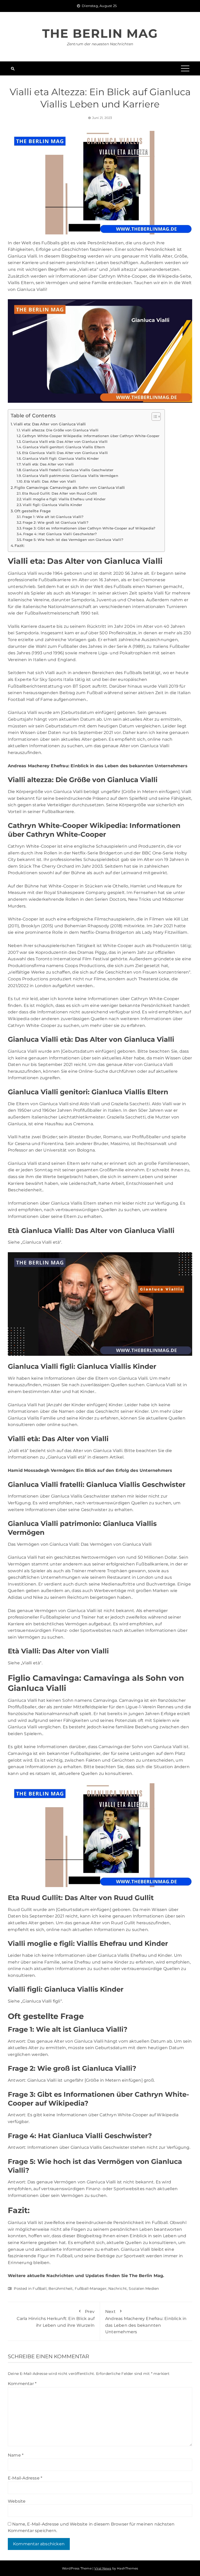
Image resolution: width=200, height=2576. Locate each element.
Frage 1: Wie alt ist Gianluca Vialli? (53, 517)
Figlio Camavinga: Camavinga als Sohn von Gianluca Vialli (70, 488)
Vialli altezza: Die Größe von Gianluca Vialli (60, 430)
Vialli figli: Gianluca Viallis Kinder (52, 505)
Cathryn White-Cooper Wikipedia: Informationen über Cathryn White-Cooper (91, 436)
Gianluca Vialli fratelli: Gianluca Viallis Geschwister (68, 470)
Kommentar (22, 2384)
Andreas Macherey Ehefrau (38, 766)
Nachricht (118, 2289)
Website (17, 2501)
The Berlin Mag (100, 33)
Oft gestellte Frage (33, 511)
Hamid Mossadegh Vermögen (41, 1470)
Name (16, 2455)
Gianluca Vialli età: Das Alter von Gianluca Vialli (65, 442)
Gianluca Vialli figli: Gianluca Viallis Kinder (61, 458)
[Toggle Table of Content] (154, 417)
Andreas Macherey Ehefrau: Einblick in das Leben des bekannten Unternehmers (146, 2322)
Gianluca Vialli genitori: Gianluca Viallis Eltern (64, 447)
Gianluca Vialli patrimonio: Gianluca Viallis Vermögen (70, 476)
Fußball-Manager (91, 2289)
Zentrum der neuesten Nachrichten (100, 44)
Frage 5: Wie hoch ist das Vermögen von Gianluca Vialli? (73, 540)
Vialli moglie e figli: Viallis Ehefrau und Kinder (64, 499)
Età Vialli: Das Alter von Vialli (50, 481)
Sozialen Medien (144, 2289)
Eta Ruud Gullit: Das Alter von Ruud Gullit (60, 493)
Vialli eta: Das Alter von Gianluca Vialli (50, 424)
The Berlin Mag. (147, 2276)
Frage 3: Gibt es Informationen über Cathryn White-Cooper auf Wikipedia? (89, 528)
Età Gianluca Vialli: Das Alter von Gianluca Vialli (65, 453)
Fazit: (20, 546)
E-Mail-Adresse (25, 2478)
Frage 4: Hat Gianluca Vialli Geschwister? (60, 534)
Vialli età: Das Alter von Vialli (48, 464)
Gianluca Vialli (22, 573)
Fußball (39, 2289)
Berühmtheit (61, 2289)
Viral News (103, 2568)
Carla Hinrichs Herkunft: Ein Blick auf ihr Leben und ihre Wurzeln (56, 2318)
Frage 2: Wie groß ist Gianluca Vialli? (55, 522)
